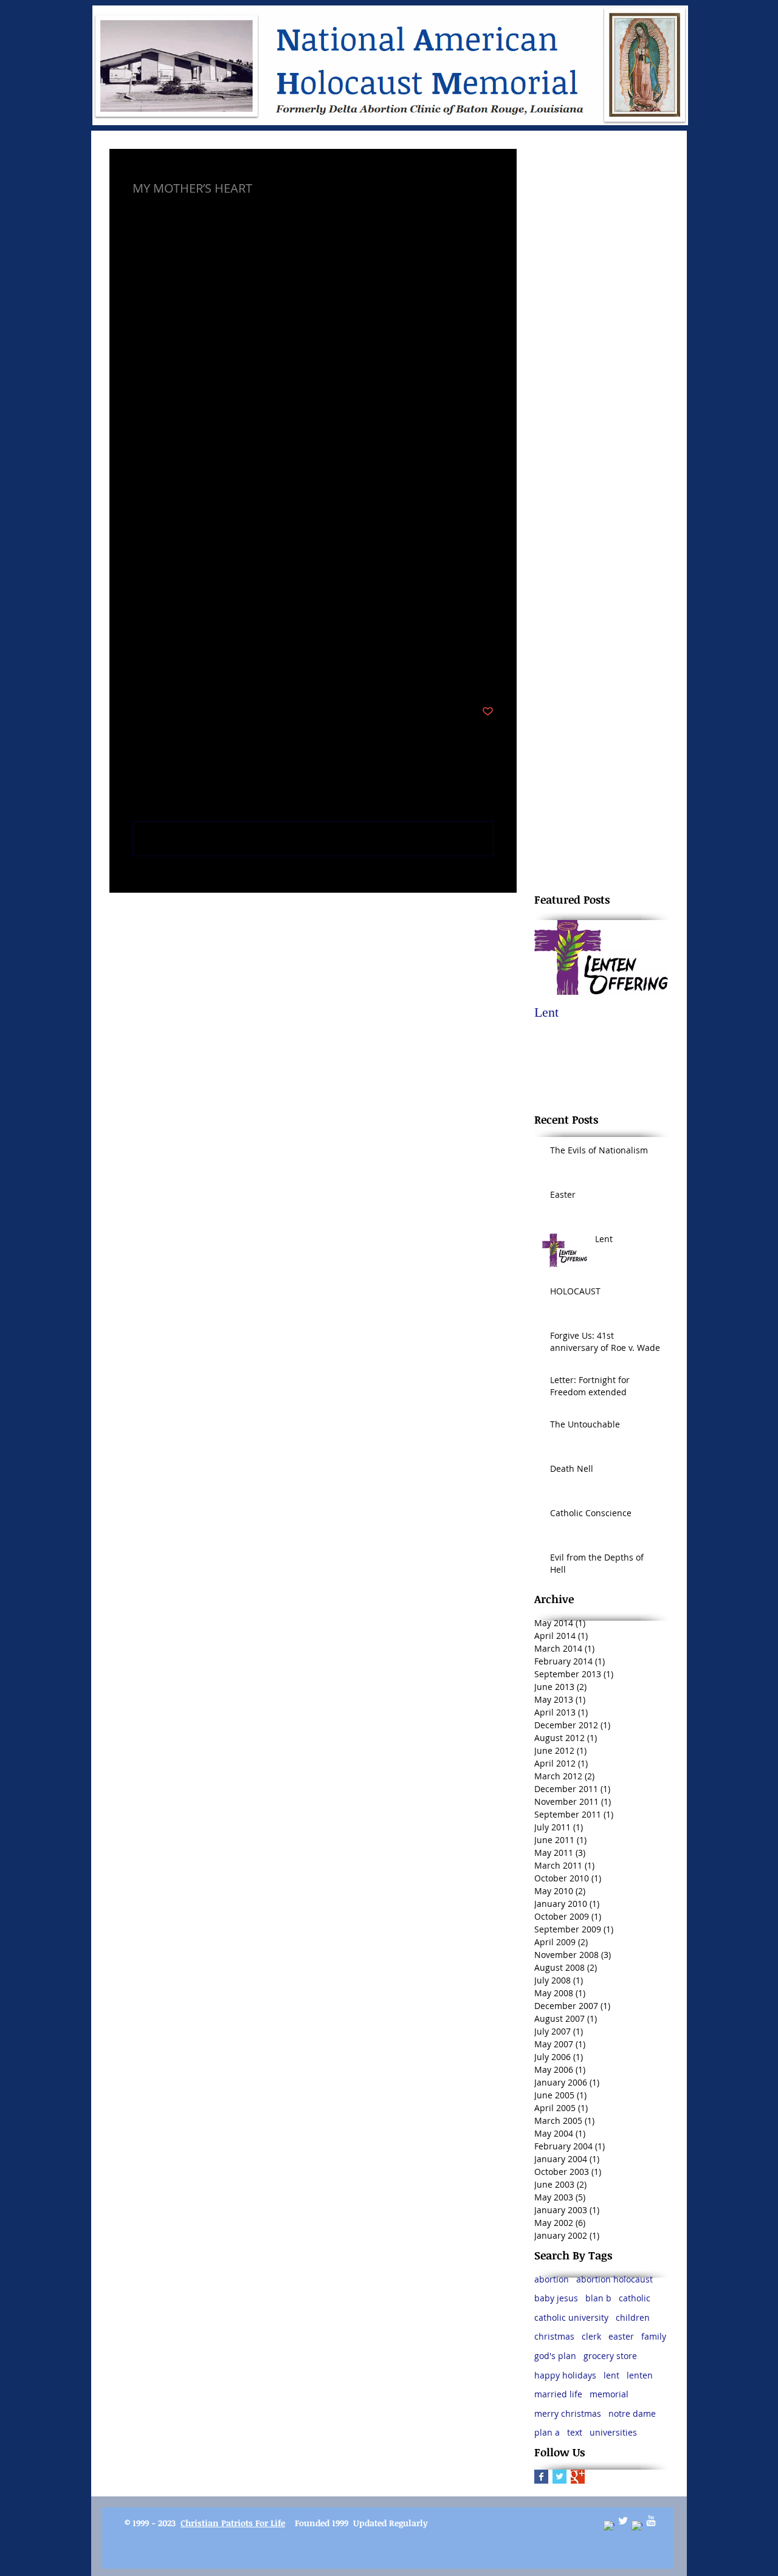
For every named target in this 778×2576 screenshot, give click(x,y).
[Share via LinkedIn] (198, 674)
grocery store (610, 2356)
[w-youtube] (651, 2521)
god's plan (555, 2356)
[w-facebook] (609, 2526)
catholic (635, 2298)
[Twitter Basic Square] (559, 2477)
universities (613, 2432)
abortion (552, 2279)
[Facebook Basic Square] (541, 2477)
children (633, 2317)
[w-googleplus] (637, 2526)
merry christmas (568, 2413)
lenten (640, 2375)
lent (611, 2375)
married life (558, 2394)
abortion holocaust (614, 2279)
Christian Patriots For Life (233, 2523)
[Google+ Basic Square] (578, 2477)
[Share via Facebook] (138, 674)
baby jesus (556, 2298)
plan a (547, 2432)
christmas (554, 2336)
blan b (598, 2298)
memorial (609, 2394)
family (654, 2336)
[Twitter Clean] (623, 2521)
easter (621, 2336)
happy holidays (565, 2375)
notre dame (632, 2413)
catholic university (571, 2317)
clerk (591, 2336)
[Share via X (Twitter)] (168, 674)
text (575, 2432)
